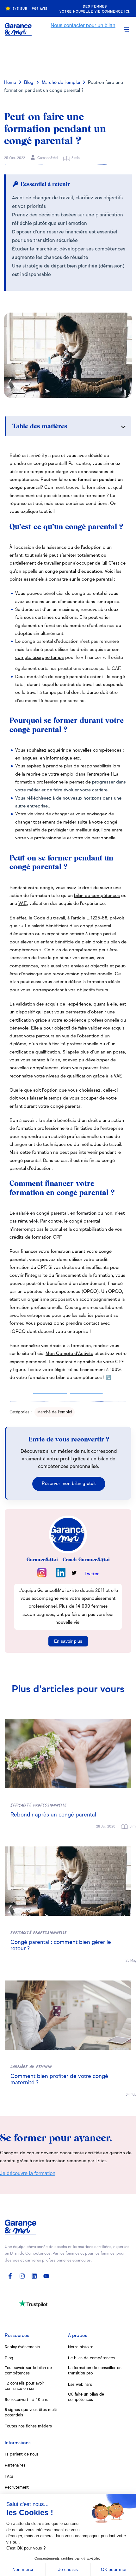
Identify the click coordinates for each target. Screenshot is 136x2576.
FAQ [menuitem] (9, 2476)
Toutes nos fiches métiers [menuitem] (28, 2426)
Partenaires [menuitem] (15, 2465)
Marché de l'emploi (61, 83)
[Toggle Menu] (126, 29)
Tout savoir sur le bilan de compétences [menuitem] (28, 2371)
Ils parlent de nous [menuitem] (22, 2454)
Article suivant (69, 56)
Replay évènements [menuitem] (22, 2347)
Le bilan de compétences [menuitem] (91, 2358)
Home (10, 83)
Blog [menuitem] (9, 2358)
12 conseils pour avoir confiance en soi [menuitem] (25, 2386)
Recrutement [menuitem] (17, 2488)
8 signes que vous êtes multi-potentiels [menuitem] (32, 2413)
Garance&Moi (47, 158)
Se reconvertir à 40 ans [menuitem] (26, 2400)
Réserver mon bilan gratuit (69, 1484)
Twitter (92, 1574)
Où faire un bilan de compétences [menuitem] (86, 2397)
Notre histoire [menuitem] (81, 2347)
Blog (29, 83)
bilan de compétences (97, 896)
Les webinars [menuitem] (80, 2385)
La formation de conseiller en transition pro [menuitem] (95, 2371)
